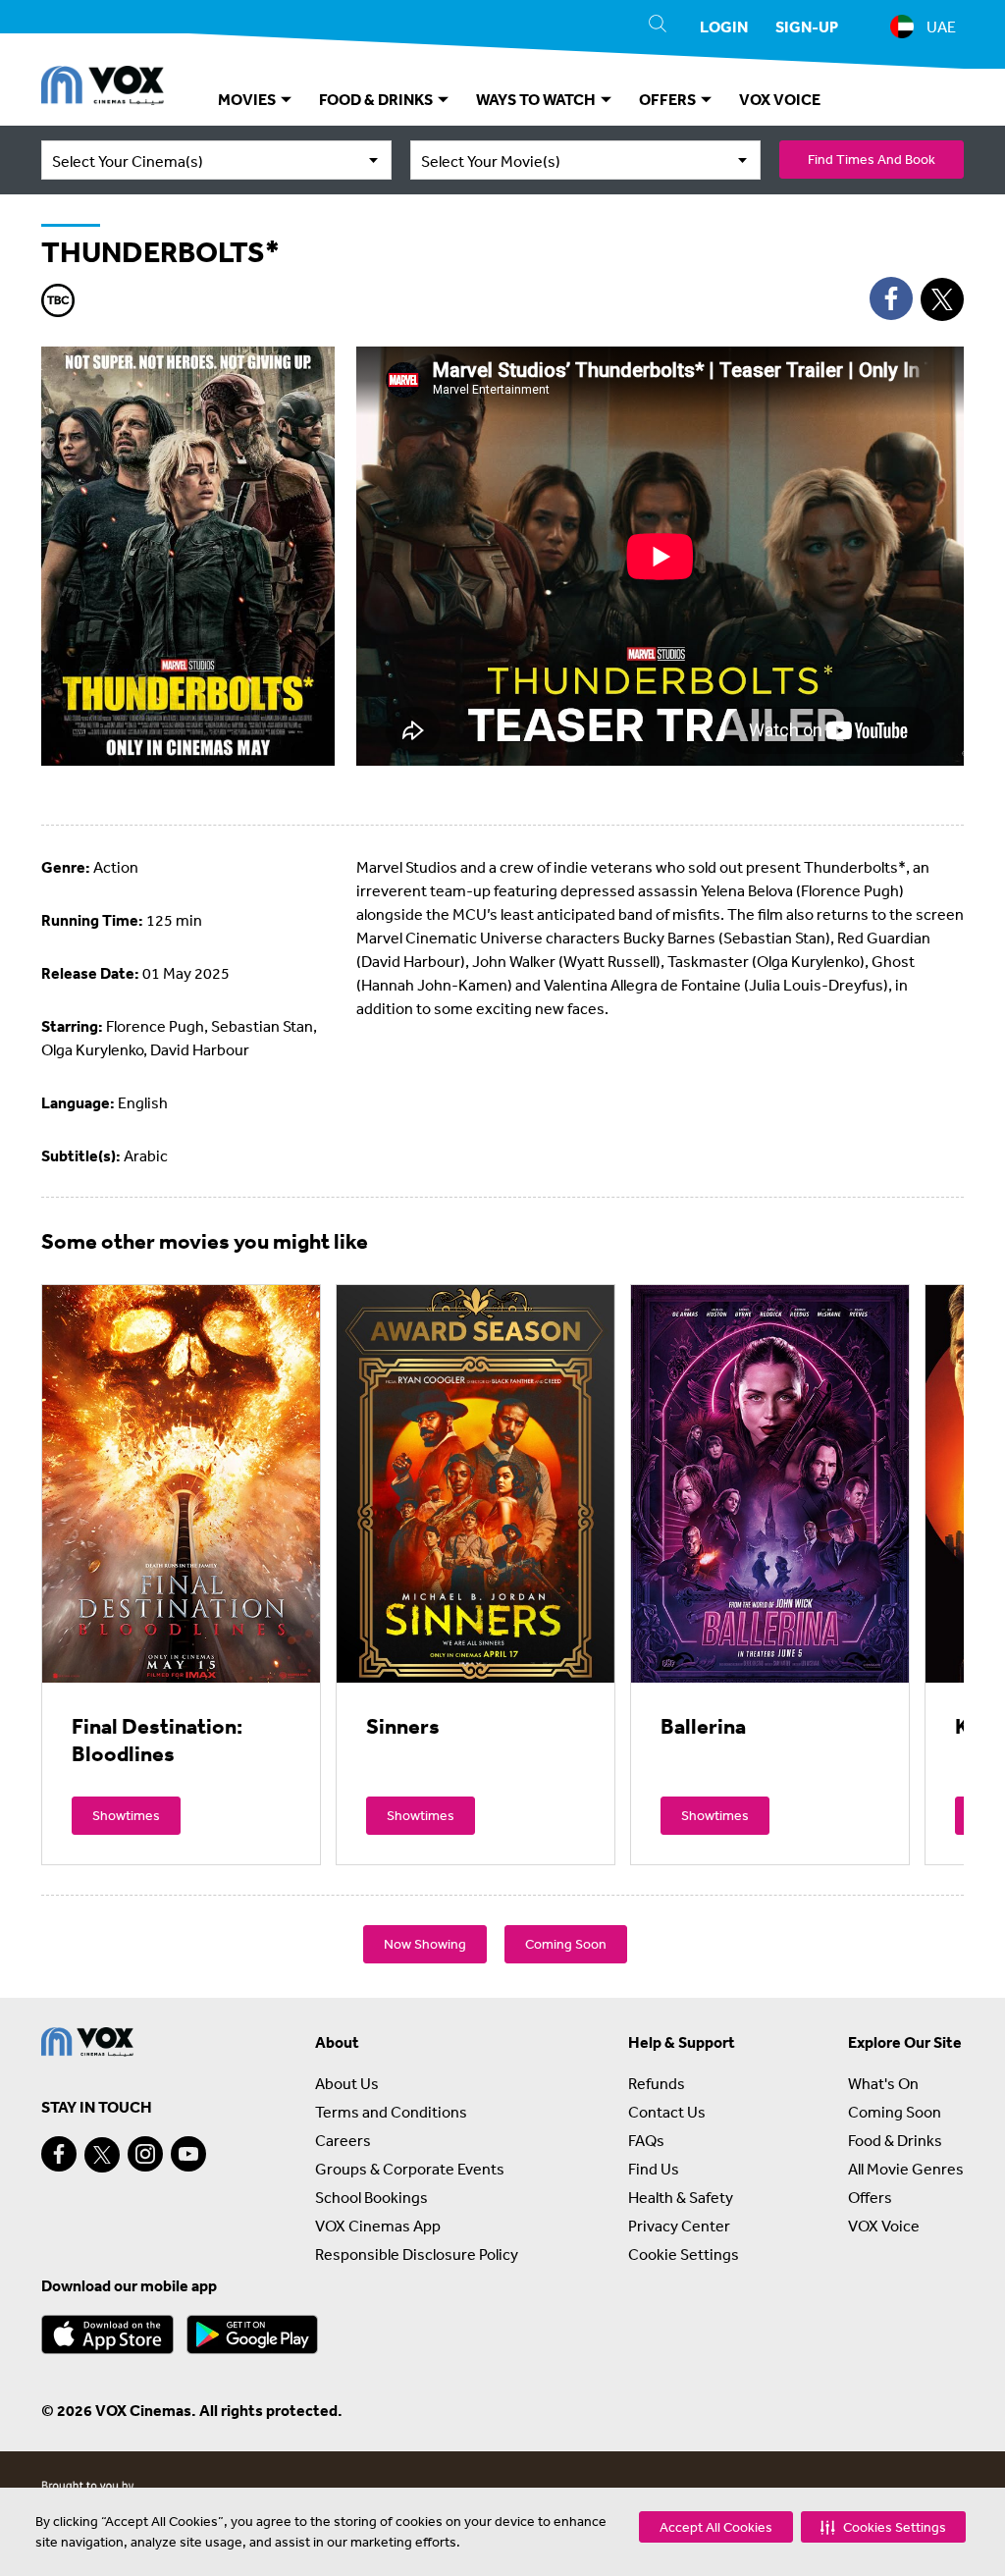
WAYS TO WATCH (537, 99)
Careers (343, 2140)
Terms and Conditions (391, 2112)
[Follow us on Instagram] (145, 2154)
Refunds (657, 2083)
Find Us (654, 2169)
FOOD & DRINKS (377, 99)
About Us (347, 2083)
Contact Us (667, 2112)
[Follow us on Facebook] (59, 2154)
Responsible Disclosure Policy (417, 2254)
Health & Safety (681, 2197)
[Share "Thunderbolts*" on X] (942, 299)
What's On (883, 2083)
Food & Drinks (895, 2140)
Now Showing (425, 1944)
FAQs (646, 2140)
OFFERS (669, 99)
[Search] (658, 27)
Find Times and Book (872, 159)
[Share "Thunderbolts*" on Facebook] (891, 298)
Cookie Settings (684, 2254)
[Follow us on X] (102, 2155)
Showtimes (126, 1815)
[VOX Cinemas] (103, 88)
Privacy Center (679, 2226)
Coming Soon (566, 1944)
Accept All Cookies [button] (716, 2527)
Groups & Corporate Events (410, 2169)
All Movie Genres (906, 2169)
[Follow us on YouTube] (188, 2154)
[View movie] (181, 1483)
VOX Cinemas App (378, 2226)
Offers (870, 2197)
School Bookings (371, 2197)
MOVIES (248, 99)
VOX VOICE (780, 99)
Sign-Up (807, 27)
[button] (883, 2527)
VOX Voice (884, 2226)
